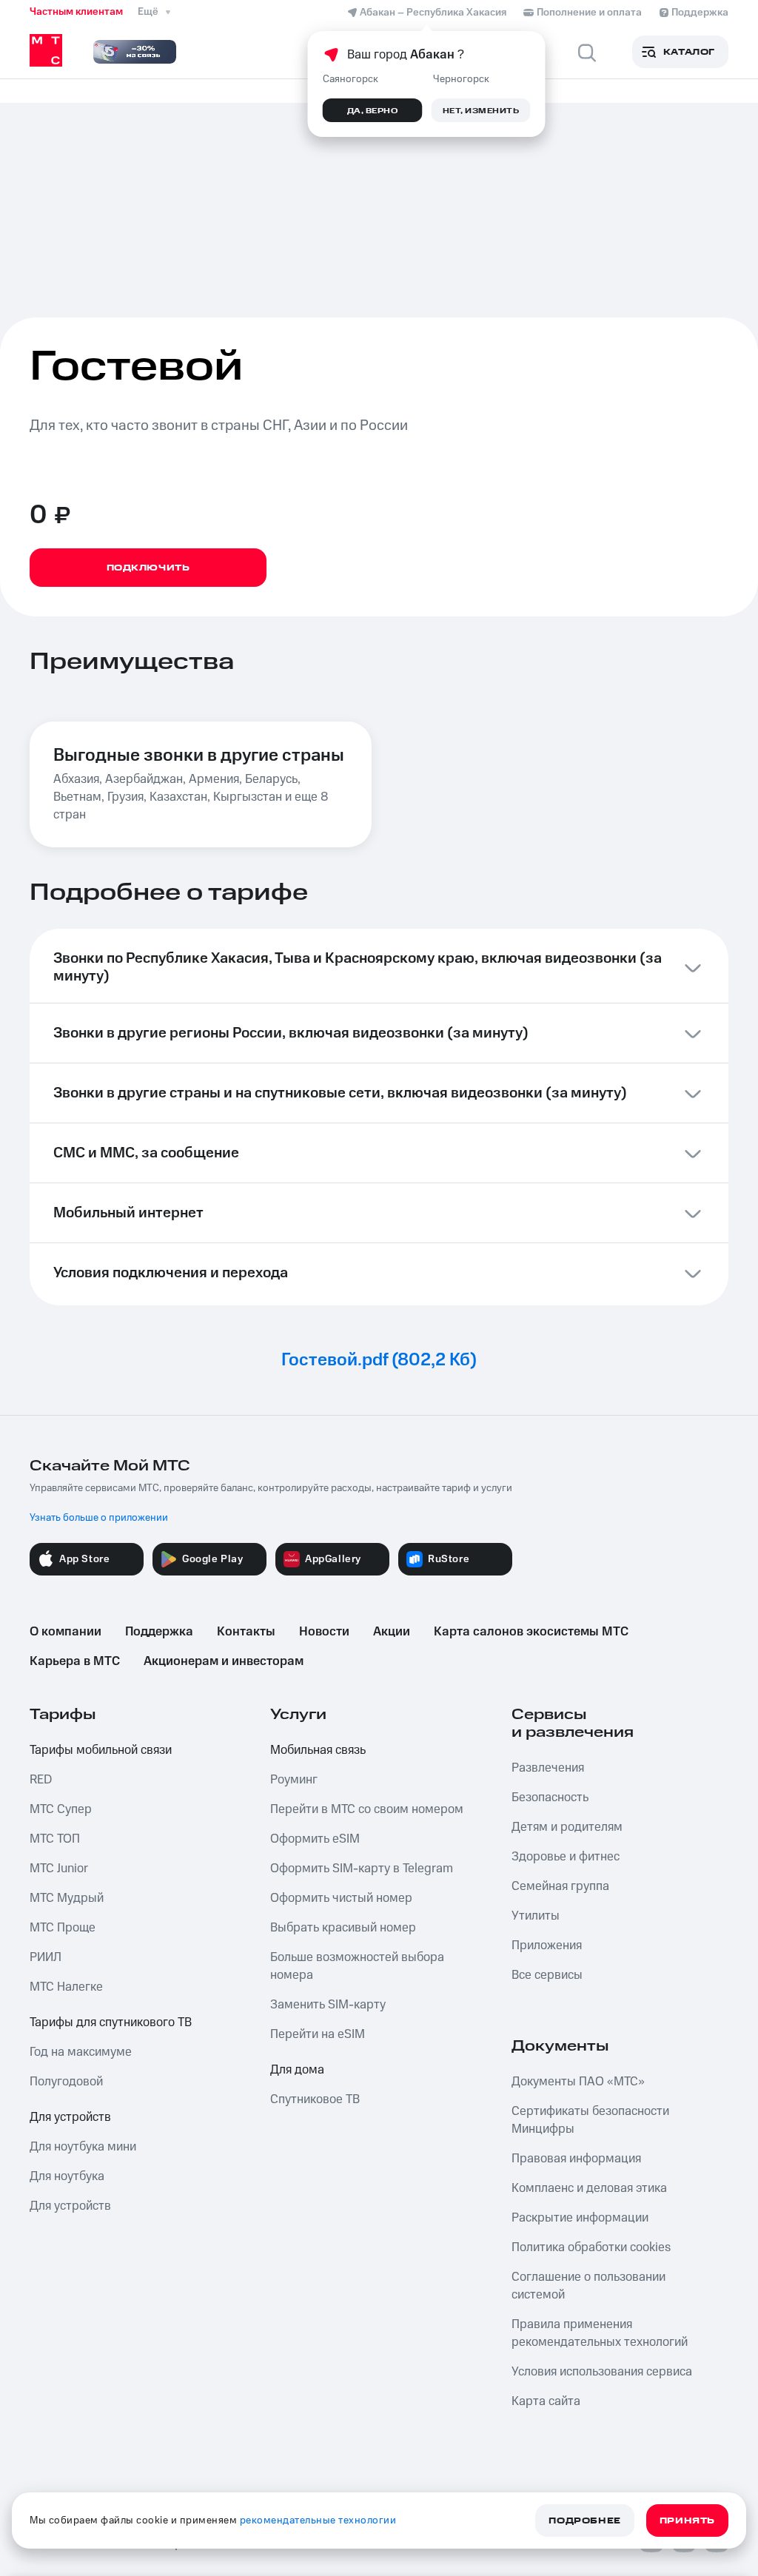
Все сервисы (547, 1975)
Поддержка (159, 1632)
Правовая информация (576, 2159)
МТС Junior (59, 1869)
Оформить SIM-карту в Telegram (362, 1869)
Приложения (547, 1946)
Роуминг (294, 1780)
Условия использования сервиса (602, 2372)
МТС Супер (61, 1809)
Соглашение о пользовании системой (588, 2286)
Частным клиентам (76, 12)
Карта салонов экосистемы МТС (531, 1632)
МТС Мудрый (67, 1898)
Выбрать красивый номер (343, 1928)
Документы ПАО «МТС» (578, 2082)
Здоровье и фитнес (566, 1857)
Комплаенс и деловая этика (589, 2188)
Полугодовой (66, 2082)
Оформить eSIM (315, 1839)
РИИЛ (46, 1957)
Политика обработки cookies (591, 2247)
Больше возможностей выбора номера (357, 1966)
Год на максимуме (81, 2052)
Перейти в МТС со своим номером (367, 1809)
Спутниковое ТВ (315, 2099)
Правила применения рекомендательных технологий (600, 2333)
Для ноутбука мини (83, 2147)
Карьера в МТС (75, 1661)
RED (41, 1780)
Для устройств (70, 2117)
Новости (324, 1632)
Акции (392, 1632)
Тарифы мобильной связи (101, 1750)
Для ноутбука (67, 2176)
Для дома (297, 2070)
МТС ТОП (55, 1839)
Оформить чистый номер (341, 1898)
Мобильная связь (318, 1750)
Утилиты (536, 1916)
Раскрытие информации (580, 2218)
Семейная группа (560, 1886)
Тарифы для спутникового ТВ (111, 2022)
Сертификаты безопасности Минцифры (590, 2120)
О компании (66, 1632)
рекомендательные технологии (318, 2520)
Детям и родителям (567, 1827)
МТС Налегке (66, 1987)
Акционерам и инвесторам (224, 1661)
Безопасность (550, 1798)
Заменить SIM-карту (328, 2005)
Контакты (246, 1632)
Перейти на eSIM (318, 2034)
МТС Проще (63, 1928)
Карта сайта (546, 2401)
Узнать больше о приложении (99, 1518)
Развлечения (548, 1768)
